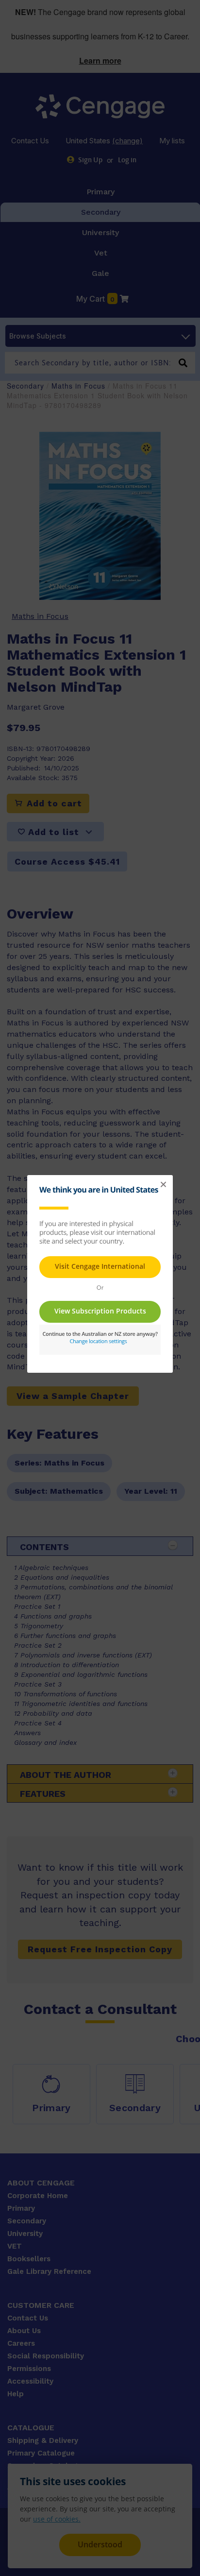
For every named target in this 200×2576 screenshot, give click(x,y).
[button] (163, 1185)
